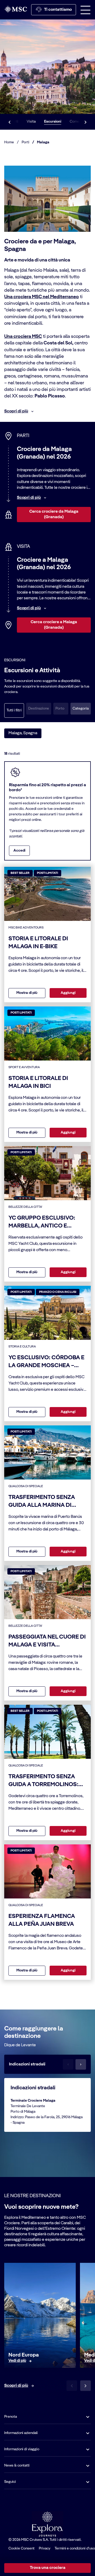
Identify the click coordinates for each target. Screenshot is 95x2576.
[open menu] (85, 10)
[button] (81, 709)
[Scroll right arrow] (85, 122)
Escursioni (53, 122)
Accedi (19, 851)
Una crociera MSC (23, 337)
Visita (31, 122)
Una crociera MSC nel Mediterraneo (42, 297)
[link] (17, 2361)
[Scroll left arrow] (9, 122)
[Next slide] (85, 2386)
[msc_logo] (16, 9)
